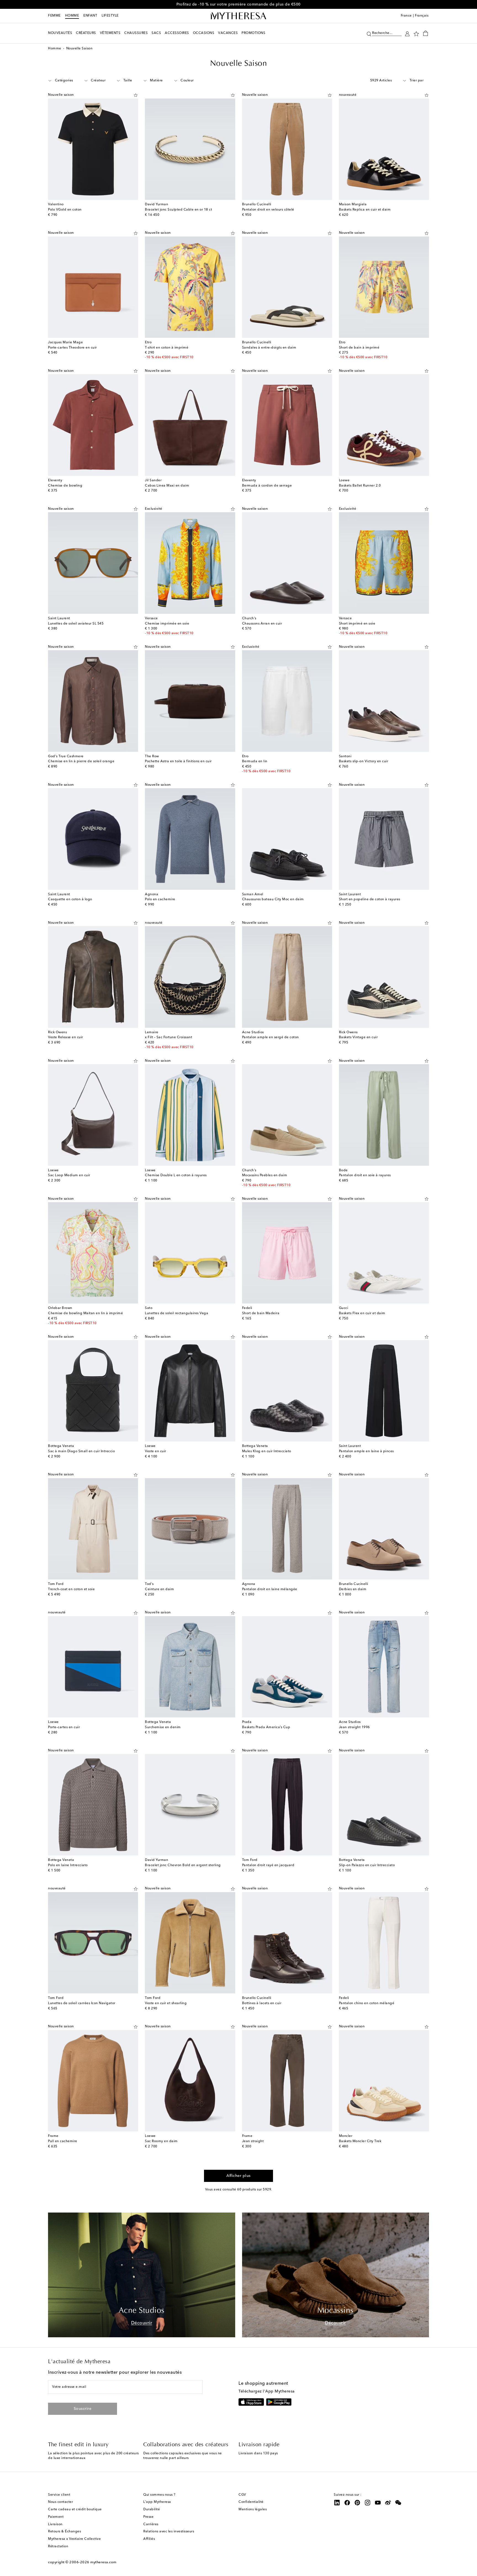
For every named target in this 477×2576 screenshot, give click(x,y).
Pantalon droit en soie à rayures (365, 1175)
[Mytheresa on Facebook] (347, 2503)
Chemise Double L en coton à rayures (176, 1175)
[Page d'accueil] (239, 16)
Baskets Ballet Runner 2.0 (360, 486)
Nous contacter (60, 2502)
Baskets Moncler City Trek (360, 2141)
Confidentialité (251, 2502)
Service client (59, 2495)
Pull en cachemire (63, 2141)
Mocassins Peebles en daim (265, 1175)
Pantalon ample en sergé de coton (271, 1037)
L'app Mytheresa (157, 2502)
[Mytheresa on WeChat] (398, 2503)
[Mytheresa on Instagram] (368, 2503)
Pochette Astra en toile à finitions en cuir (178, 761)
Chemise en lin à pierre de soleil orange (81, 761)
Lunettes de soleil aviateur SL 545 (76, 624)
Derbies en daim (353, 1589)
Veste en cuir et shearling (166, 2003)
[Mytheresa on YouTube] (378, 2503)
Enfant (90, 16)
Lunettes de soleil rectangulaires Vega (177, 1313)
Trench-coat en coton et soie (71, 1589)
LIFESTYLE (110, 16)
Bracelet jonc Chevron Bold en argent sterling (183, 1865)
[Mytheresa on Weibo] (388, 2503)
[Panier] (426, 33)
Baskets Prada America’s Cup (266, 1727)
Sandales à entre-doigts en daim (269, 348)
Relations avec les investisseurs (169, 2532)
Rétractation (58, 2546)
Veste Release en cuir (66, 1037)
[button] (369, 33)
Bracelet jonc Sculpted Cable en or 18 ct (178, 210)
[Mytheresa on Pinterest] (357, 2503)
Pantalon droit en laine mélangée (270, 1589)
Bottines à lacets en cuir (262, 2003)
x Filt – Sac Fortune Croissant (169, 1037)
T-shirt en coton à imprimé (167, 348)
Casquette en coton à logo (70, 899)
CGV (242, 2495)
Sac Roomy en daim (161, 2141)
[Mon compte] (407, 33)
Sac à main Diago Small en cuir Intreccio (81, 1451)
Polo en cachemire (160, 899)
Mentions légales (253, 2509)
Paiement (56, 2517)
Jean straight (253, 2141)
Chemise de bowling (65, 486)
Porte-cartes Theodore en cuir (72, 348)
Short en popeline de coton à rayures (370, 899)
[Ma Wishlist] (416, 33)
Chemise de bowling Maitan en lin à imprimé (85, 1313)
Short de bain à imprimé (359, 348)
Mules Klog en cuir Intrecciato (267, 1451)
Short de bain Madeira (261, 1313)
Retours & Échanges (64, 2532)
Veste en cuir (156, 1451)
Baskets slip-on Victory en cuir (364, 761)
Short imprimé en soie (357, 624)
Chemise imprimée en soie (167, 624)
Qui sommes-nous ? (159, 2495)
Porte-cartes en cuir (64, 1727)
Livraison (55, 2524)
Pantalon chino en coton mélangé (367, 2003)
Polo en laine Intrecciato (68, 1865)
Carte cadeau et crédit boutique (75, 2509)
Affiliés (149, 2539)
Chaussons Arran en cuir (262, 624)
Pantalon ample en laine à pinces (366, 1451)
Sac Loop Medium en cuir (69, 1175)
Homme (72, 16)
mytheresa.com (103, 2562)
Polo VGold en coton (65, 210)
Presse (148, 2517)
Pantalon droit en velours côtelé (268, 210)
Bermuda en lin (255, 761)
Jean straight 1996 (354, 1727)
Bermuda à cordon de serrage (267, 486)
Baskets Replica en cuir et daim (365, 210)
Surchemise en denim (163, 1727)
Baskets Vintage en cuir (358, 1037)
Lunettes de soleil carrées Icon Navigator (82, 2003)
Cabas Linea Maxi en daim (167, 486)
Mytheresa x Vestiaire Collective (74, 2539)
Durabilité (152, 2509)
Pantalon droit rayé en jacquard (268, 1865)
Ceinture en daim (159, 1589)
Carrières (151, 2524)
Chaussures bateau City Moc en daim (273, 899)
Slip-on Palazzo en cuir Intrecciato (367, 1865)
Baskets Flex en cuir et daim (362, 1313)
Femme (54, 16)
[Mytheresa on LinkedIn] (337, 2503)
